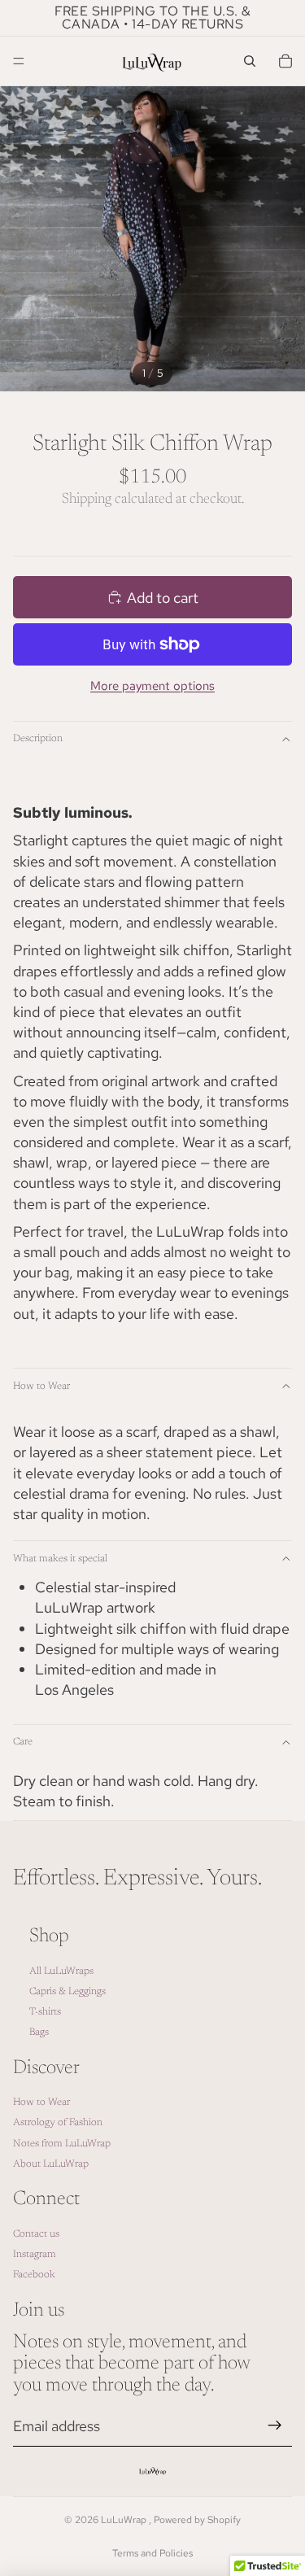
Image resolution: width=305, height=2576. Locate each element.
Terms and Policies (152, 2553)
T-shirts (45, 2012)
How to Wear (41, 1386)
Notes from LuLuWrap (62, 2144)
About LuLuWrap (51, 2164)
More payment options (152, 686)
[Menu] (19, 61)
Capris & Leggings (68, 1992)
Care (23, 1742)
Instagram (35, 2255)
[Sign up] (275, 2426)
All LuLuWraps (61, 1971)
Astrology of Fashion (58, 2124)
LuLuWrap (125, 2520)
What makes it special (60, 1559)
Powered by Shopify (197, 2520)
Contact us (36, 2234)
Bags (39, 2032)
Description (38, 739)
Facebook (34, 2275)
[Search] (250, 61)
